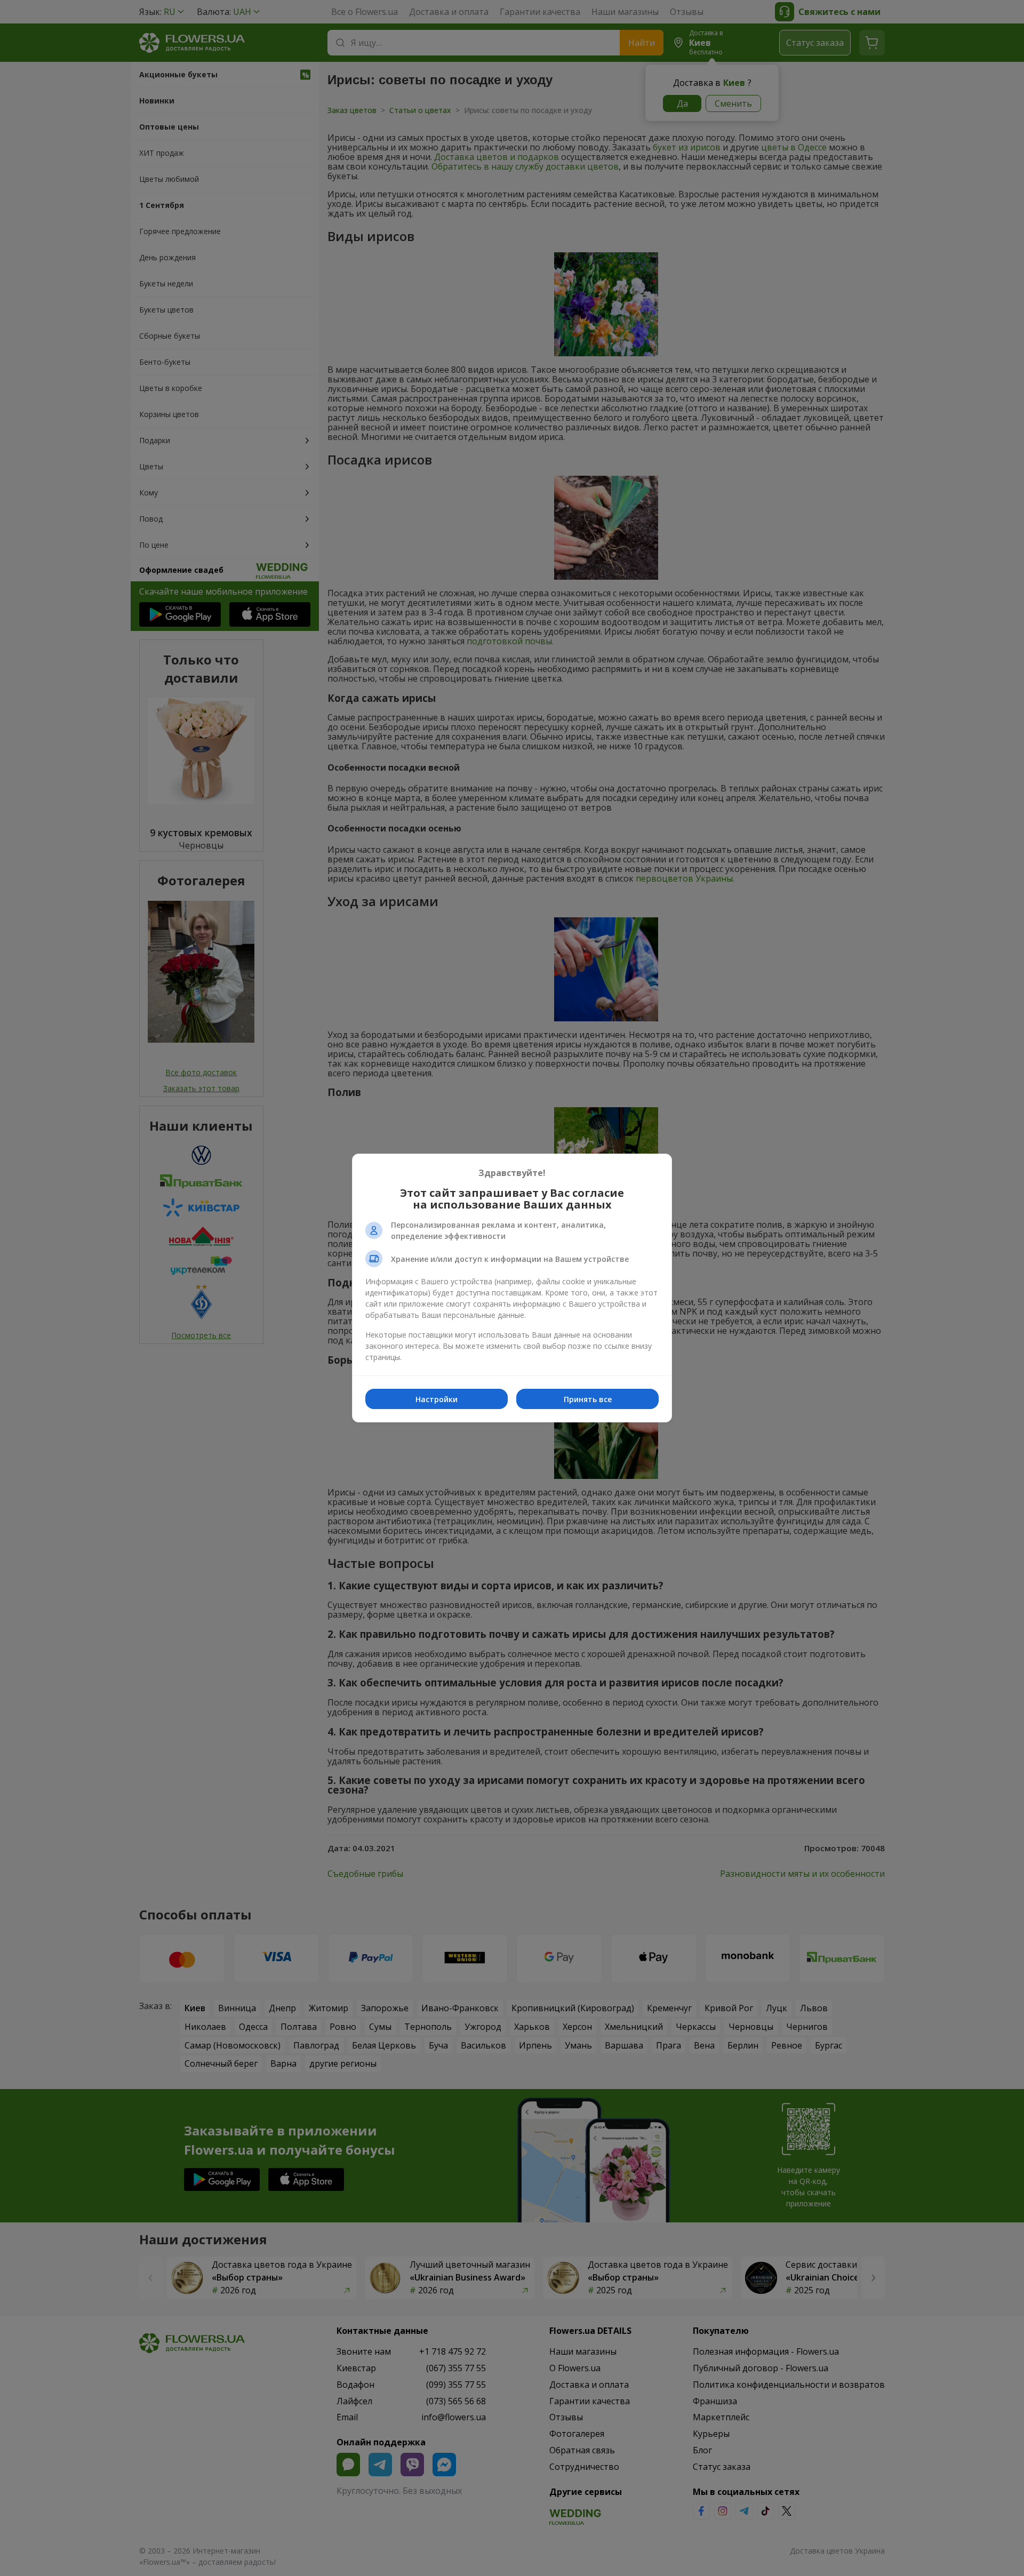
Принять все (588, 1399)
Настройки (437, 1399)
